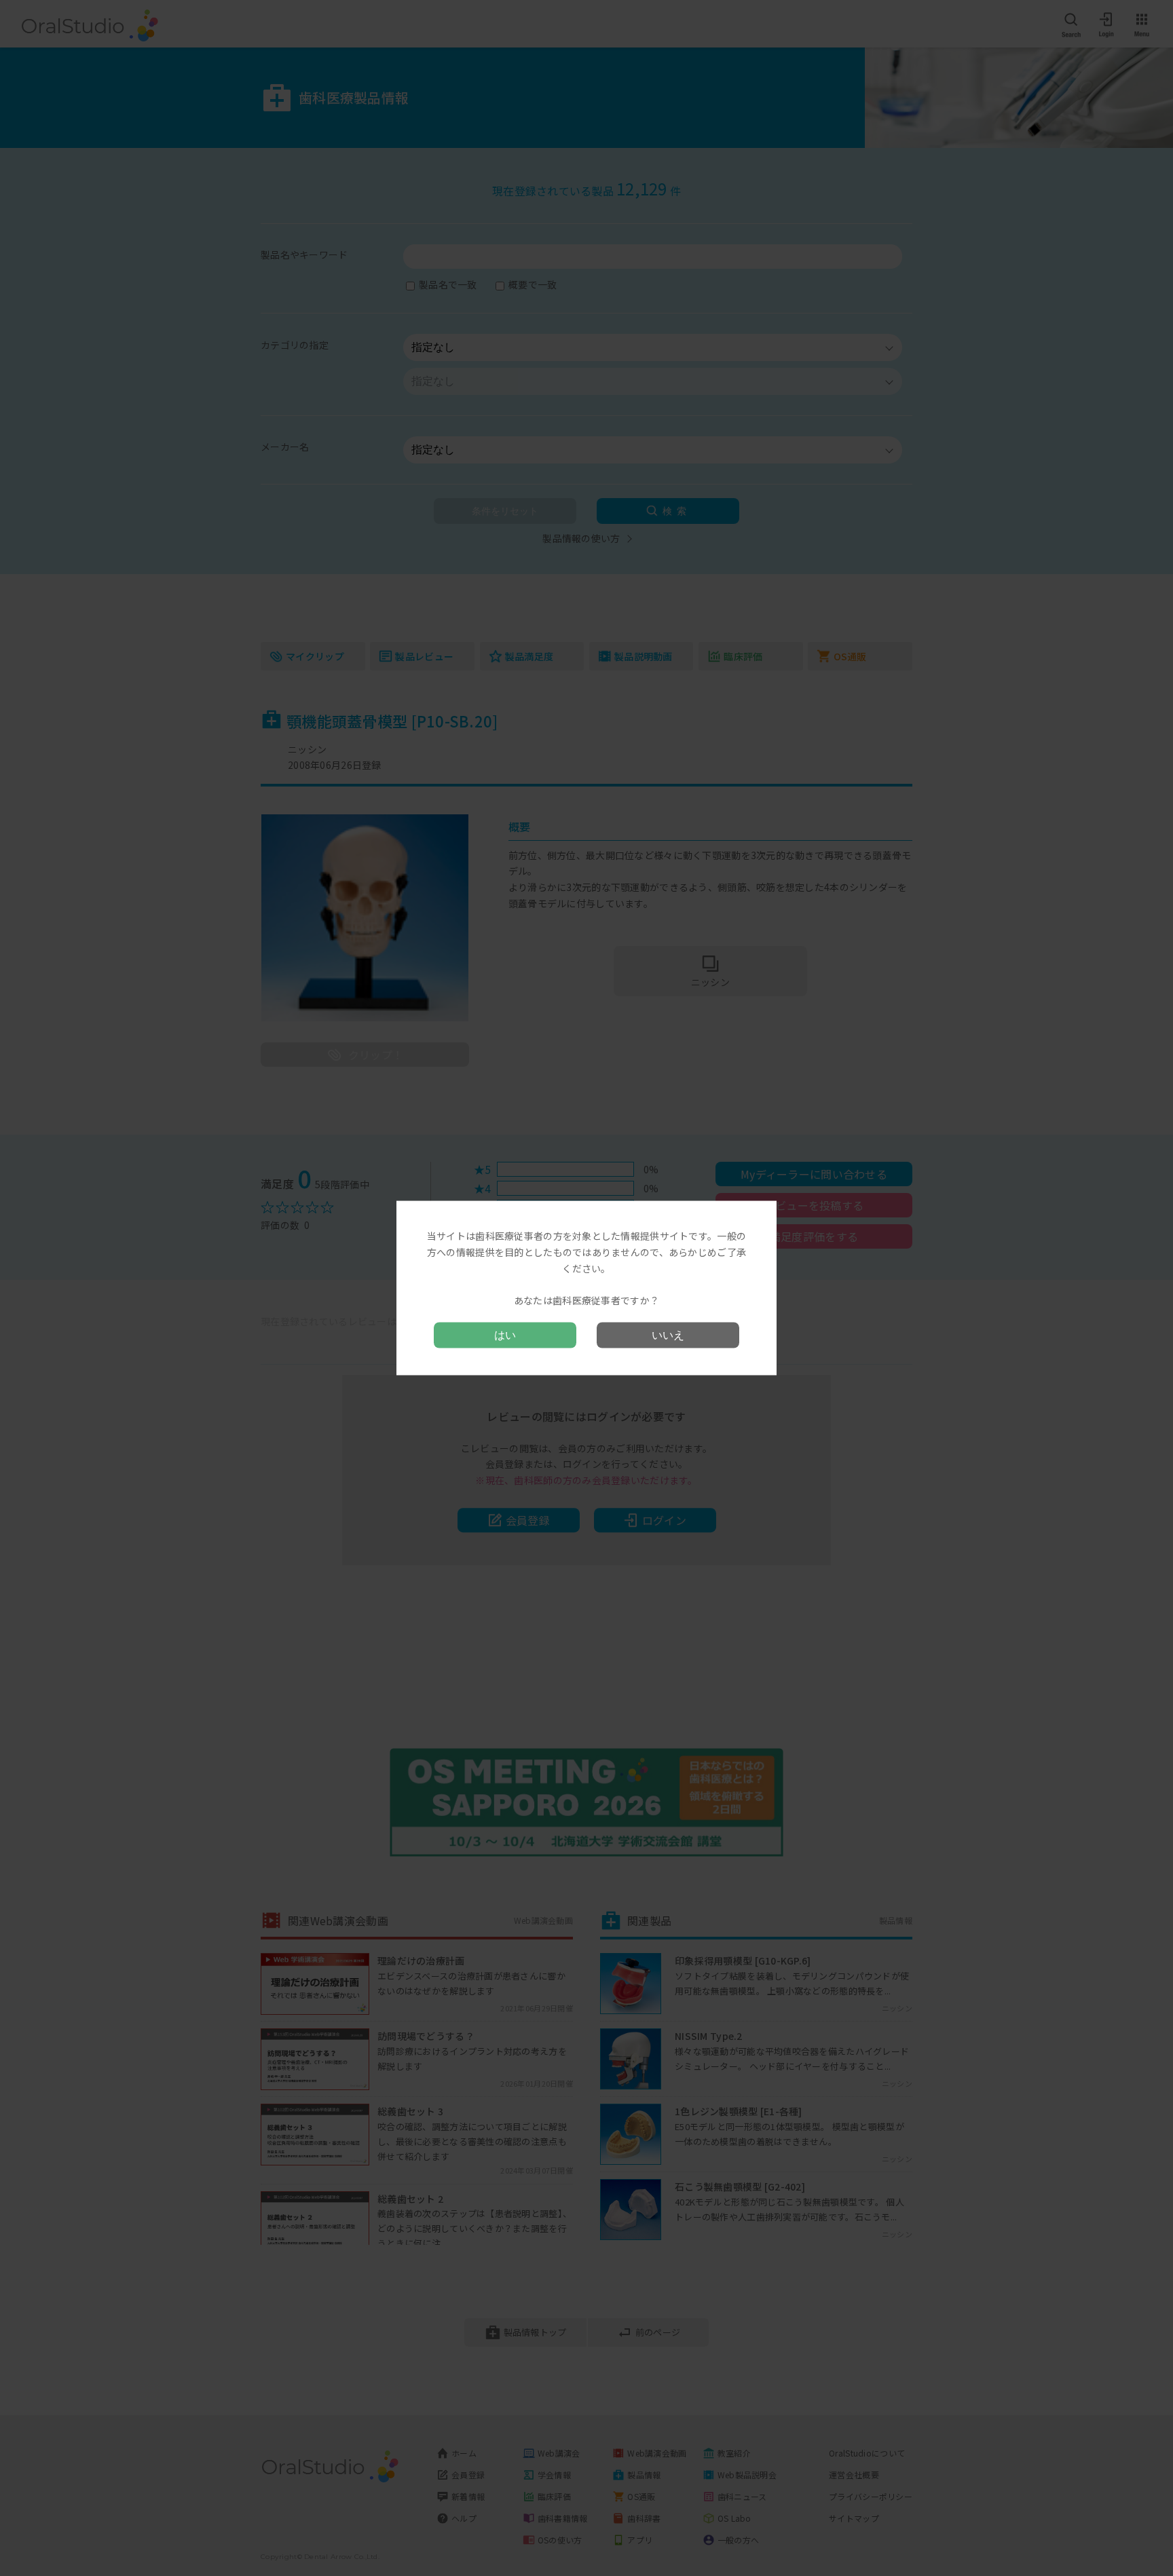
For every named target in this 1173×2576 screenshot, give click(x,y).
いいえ (668, 1334)
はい (505, 1334)
